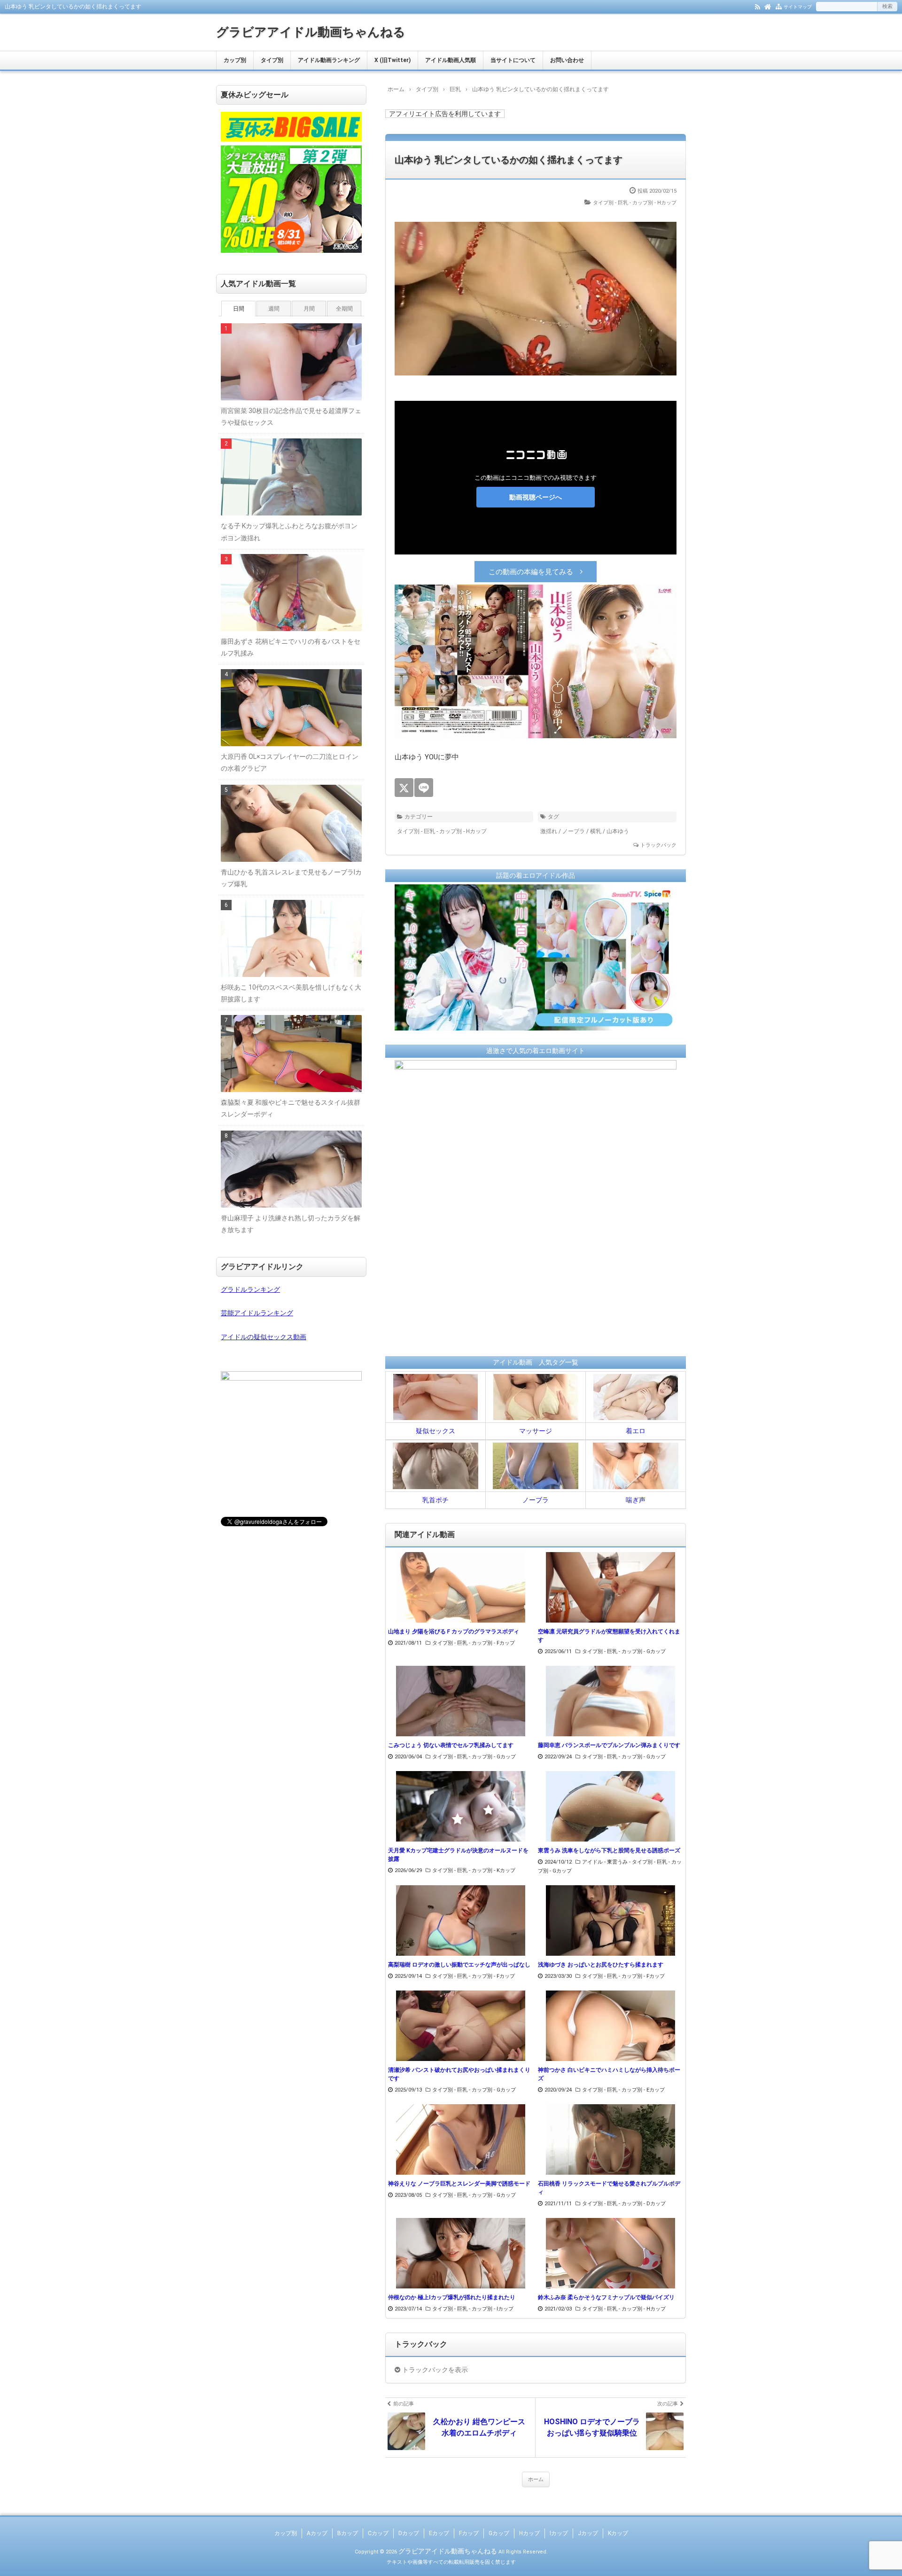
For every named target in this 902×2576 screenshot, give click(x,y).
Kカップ (618, 2533)
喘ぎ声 (636, 1500)
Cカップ (378, 2533)
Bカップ (348, 2533)
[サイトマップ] (779, 6)
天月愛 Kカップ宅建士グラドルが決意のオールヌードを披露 (458, 1855)
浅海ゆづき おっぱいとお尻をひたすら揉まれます (601, 1965)
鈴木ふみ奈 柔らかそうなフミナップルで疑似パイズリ (606, 2297)
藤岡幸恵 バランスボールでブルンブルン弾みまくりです (609, 1745)
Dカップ (409, 2533)
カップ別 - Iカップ (493, 2309)
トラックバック (658, 845)
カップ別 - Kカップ (494, 1870)
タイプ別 (272, 60)
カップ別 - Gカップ (644, 1651)
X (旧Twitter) (393, 60)
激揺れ (549, 831)
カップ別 (235, 60)
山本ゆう (618, 831)
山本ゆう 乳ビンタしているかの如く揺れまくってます (509, 160)
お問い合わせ (567, 60)
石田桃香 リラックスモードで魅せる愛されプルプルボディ (609, 2188)
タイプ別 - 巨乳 (610, 203)
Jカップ (588, 2533)
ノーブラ (574, 831)
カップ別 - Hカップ (654, 203)
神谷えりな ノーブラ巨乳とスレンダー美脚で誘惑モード (459, 2184)
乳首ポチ (435, 1500)
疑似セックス (435, 1431)
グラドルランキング (250, 1289)
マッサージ (536, 1431)
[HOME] (768, 6)
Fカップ (469, 2533)
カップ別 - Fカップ (493, 1643)
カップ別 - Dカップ (644, 2204)
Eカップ (439, 2533)
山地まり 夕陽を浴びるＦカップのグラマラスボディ (454, 1631)
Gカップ (499, 2533)
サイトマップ (798, 7)
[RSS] (758, 6)
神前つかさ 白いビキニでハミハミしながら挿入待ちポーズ (609, 2074)
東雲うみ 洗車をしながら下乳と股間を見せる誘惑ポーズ (609, 1850)
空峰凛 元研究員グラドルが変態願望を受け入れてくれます (609, 1636)
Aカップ (317, 2533)
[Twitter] (404, 788)
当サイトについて (513, 60)
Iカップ (559, 2533)
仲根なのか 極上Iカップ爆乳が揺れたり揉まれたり (452, 2297)
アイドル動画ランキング (329, 60)
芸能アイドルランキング (257, 1313)
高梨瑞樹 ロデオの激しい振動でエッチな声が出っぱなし (459, 1965)
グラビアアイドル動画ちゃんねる (311, 32)
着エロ (636, 1431)
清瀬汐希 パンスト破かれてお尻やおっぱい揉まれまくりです (459, 2074)
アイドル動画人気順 (451, 60)
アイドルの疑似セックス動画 (264, 1337)
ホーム (536, 2479)
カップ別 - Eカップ (643, 2090)
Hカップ (529, 2533)
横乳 (596, 831)
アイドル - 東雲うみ (605, 1862)
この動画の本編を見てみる (531, 572)
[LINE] (424, 788)
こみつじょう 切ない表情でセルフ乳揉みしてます (451, 1745)
